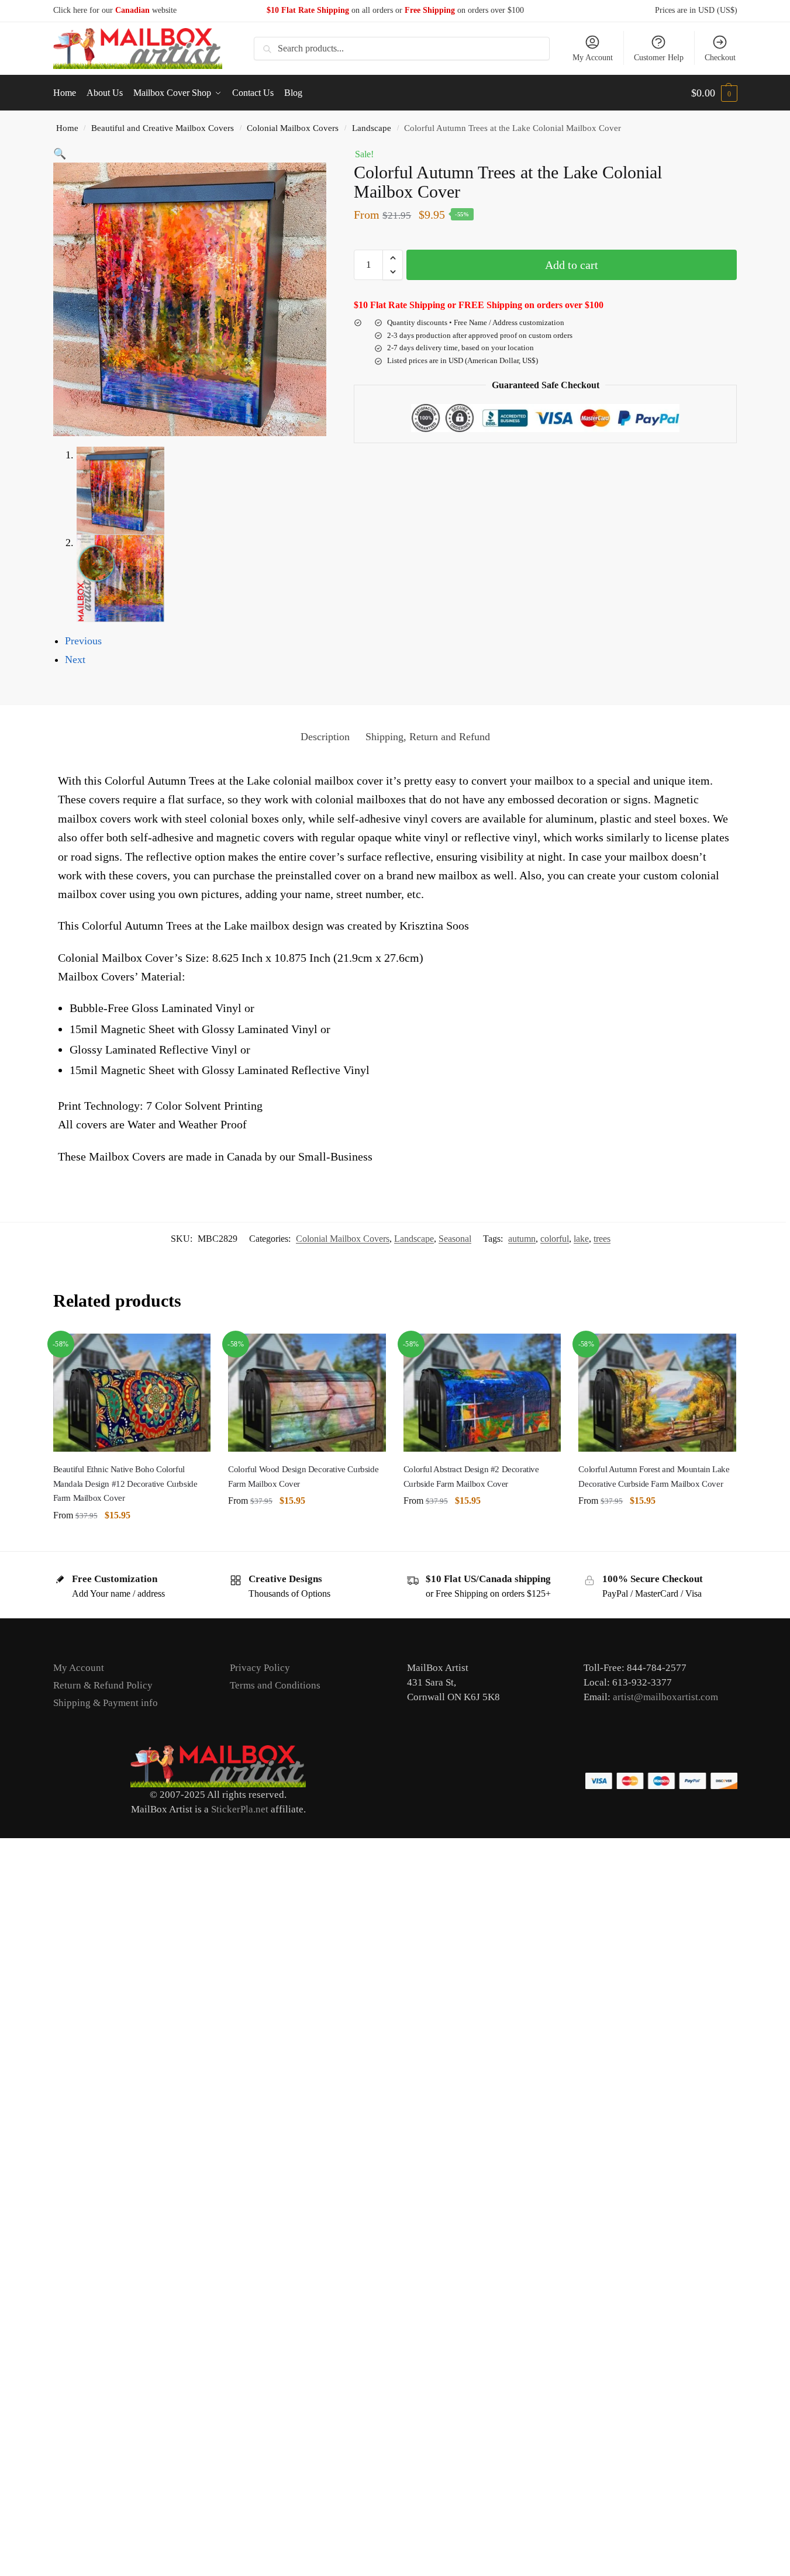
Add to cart (572, 265)
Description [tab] (325, 737)
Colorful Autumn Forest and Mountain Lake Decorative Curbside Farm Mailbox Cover (654, 1476)
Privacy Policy (260, 1668)
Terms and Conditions (275, 1685)
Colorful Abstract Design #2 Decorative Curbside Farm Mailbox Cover (471, 1476)
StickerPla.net (240, 1809)
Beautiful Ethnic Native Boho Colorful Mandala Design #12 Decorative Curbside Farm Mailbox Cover (125, 1484)
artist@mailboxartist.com (665, 1697)
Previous (83, 641)
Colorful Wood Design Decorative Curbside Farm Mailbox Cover (303, 1476)
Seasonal (455, 1239)
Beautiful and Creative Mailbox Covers (163, 128)
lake (581, 1239)
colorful (555, 1239)
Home (67, 128)
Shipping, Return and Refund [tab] (428, 737)
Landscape (372, 128)
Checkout (720, 58)
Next (75, 659)
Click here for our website (115, 10)
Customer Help (659, 58)
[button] (714, 93)
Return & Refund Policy (103, 1685)
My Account (593, 58)
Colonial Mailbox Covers (293, 128)
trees (602, 1239)
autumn (522, 1239)
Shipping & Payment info (106, 1703)
